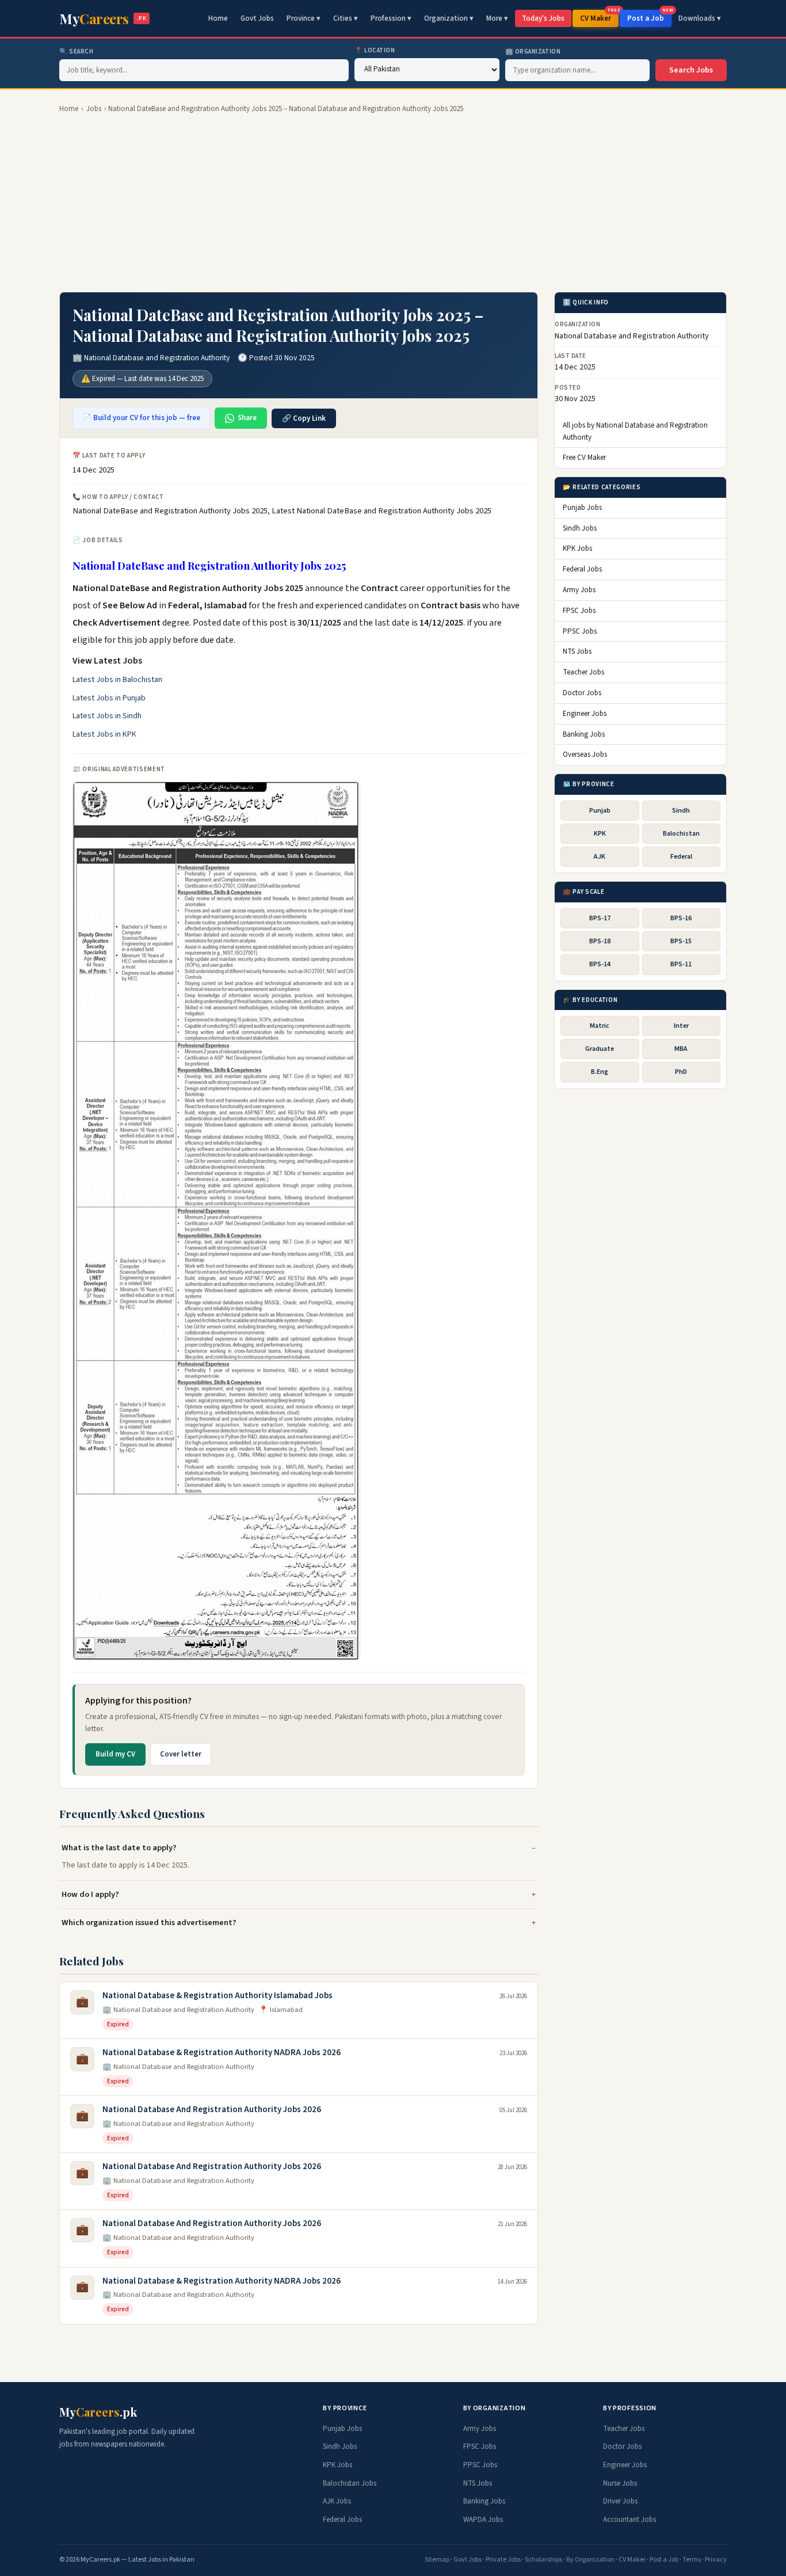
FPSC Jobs (579, 611)
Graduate (600, 1049)
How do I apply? (90, 1894)
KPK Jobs (577, 549)
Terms (692, 2560)
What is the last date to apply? (119, 1848)
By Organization (590, 2560)
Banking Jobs (584, 734)
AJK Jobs (337, 2501)
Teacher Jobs (583, 672)
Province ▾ (304, 18)
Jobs (94, 109)
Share (247, 418)
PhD (681, 1072)
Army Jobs (579, 590)
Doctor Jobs (582, 693)
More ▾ (497, 18)
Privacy (716, 2560)
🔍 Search (76, 52)
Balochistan (681, 834)
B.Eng (600, 1072)
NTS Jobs (577, 652)
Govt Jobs (257, 18)
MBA (681, 1049)
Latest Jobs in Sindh (107, 716)
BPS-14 (600, 964)
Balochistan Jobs (350, 2483)
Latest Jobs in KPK (104, 734)
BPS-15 (681, 941)
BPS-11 (681, 964)
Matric (600, 1026)
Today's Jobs (543, 18)
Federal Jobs (582, 569)
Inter (681, 1026)
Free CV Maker (584, 458)
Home (218, 18)
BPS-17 (600, 918)
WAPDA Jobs (483, 2520)
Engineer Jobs (585, 714)
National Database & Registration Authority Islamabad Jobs (218, 1996)
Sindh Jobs (580, 528)
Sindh (681, 811)
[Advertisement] (393, 203)
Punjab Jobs (582, 508)
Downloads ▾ (700, 18)
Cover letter (181, 1754)
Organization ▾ (449, 18)
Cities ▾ (346, 18)
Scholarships (543, 2560)
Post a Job (649, 17)
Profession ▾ (391, 18)
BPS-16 (681, 918)
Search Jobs (691, 70)
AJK (600, 857)
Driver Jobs (620, 2501)
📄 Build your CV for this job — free (141, 418)
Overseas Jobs (585, 754)
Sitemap (437, 2560)
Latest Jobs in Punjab (109, 698)
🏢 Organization (533, 52)
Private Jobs (503, 2560)
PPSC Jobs (580, 631)
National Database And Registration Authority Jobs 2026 (212, 2110)
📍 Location (375, 50)
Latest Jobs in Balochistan (117, 680)
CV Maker (599, 17)
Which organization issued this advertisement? (149, 1923)
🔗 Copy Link (304, 418)
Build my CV (115, 1754)
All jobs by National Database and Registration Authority (635, 431)
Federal (681, 857)
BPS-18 (600, 941)
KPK (600, 834)
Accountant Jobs (629, 2520)
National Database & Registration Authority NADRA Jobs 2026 (222, 2053)
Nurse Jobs (620, 2483)
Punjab (600, 811)
